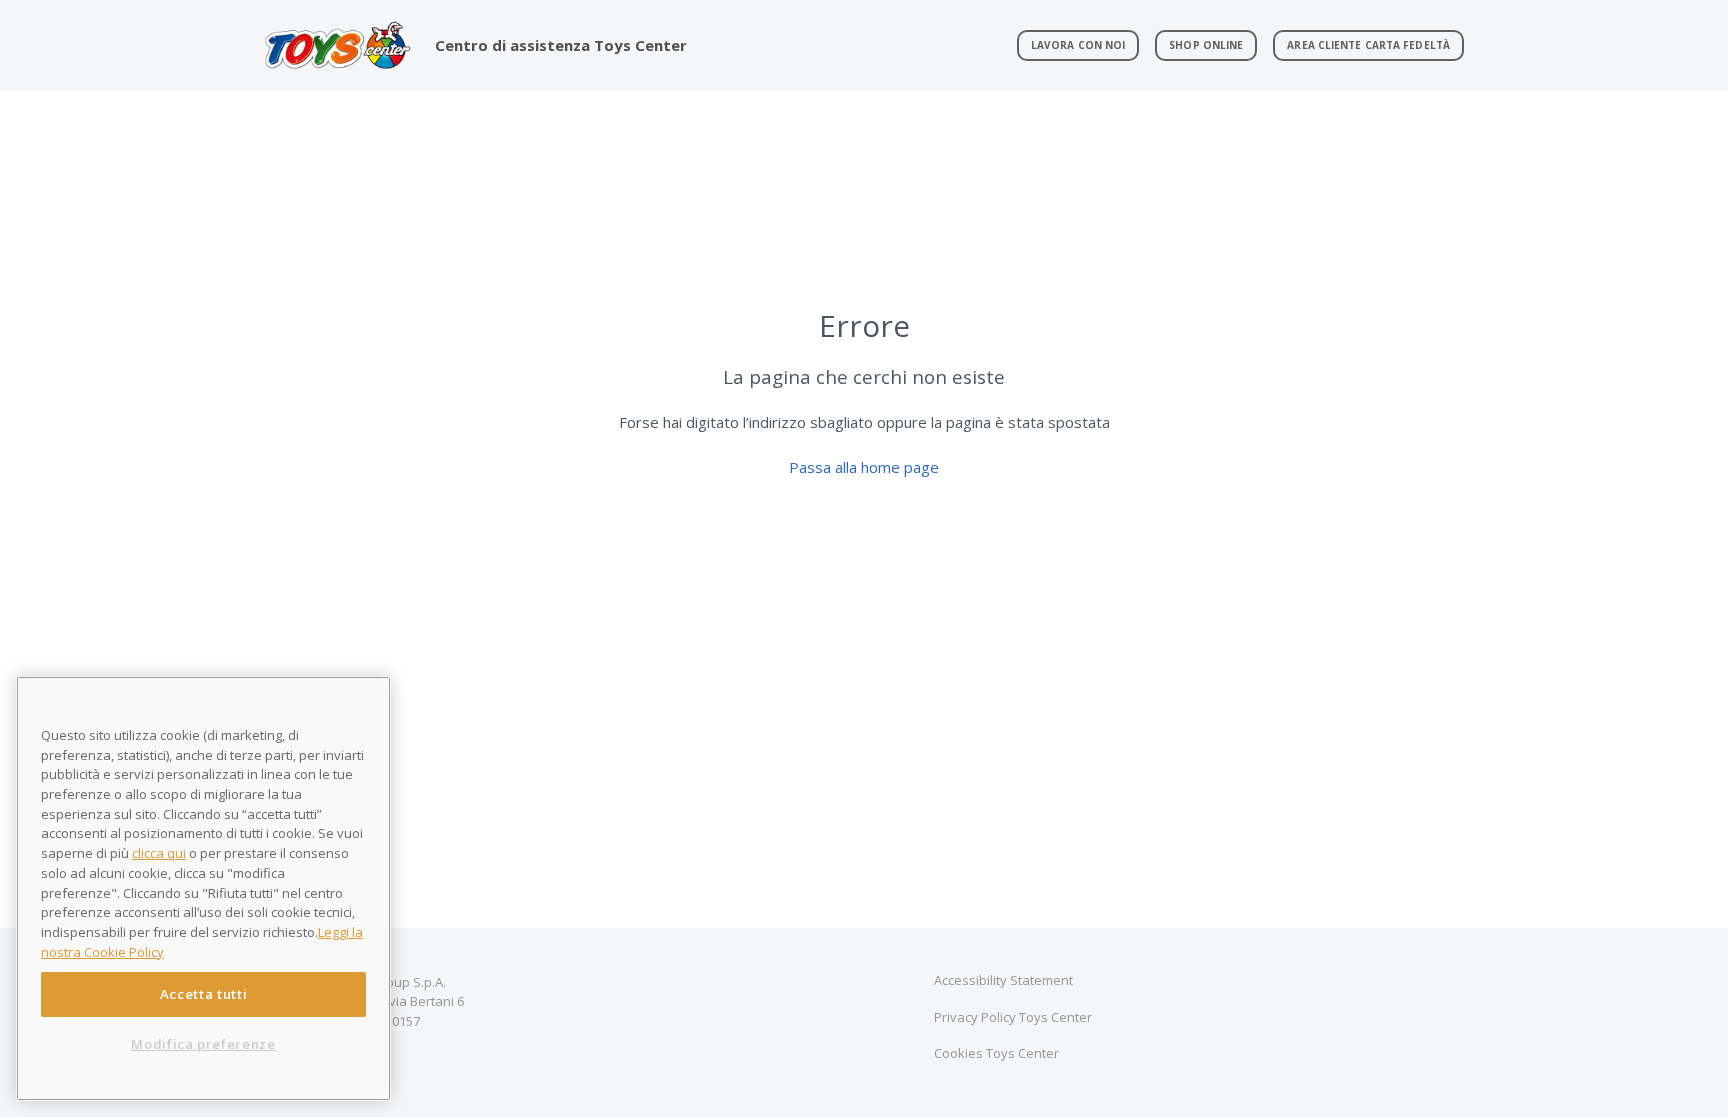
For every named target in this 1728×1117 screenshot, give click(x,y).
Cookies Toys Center (996, 1053)
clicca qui (159, 853)
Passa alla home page (864, 467)
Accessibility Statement (1003, 980)
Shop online (1206, 45)
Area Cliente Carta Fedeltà (1368, 45)
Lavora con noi (1078, 45)
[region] (203, 888)
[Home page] (337, 45)
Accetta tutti (204, 994)
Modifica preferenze (203, 1044)
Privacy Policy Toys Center (1013, 1017)
